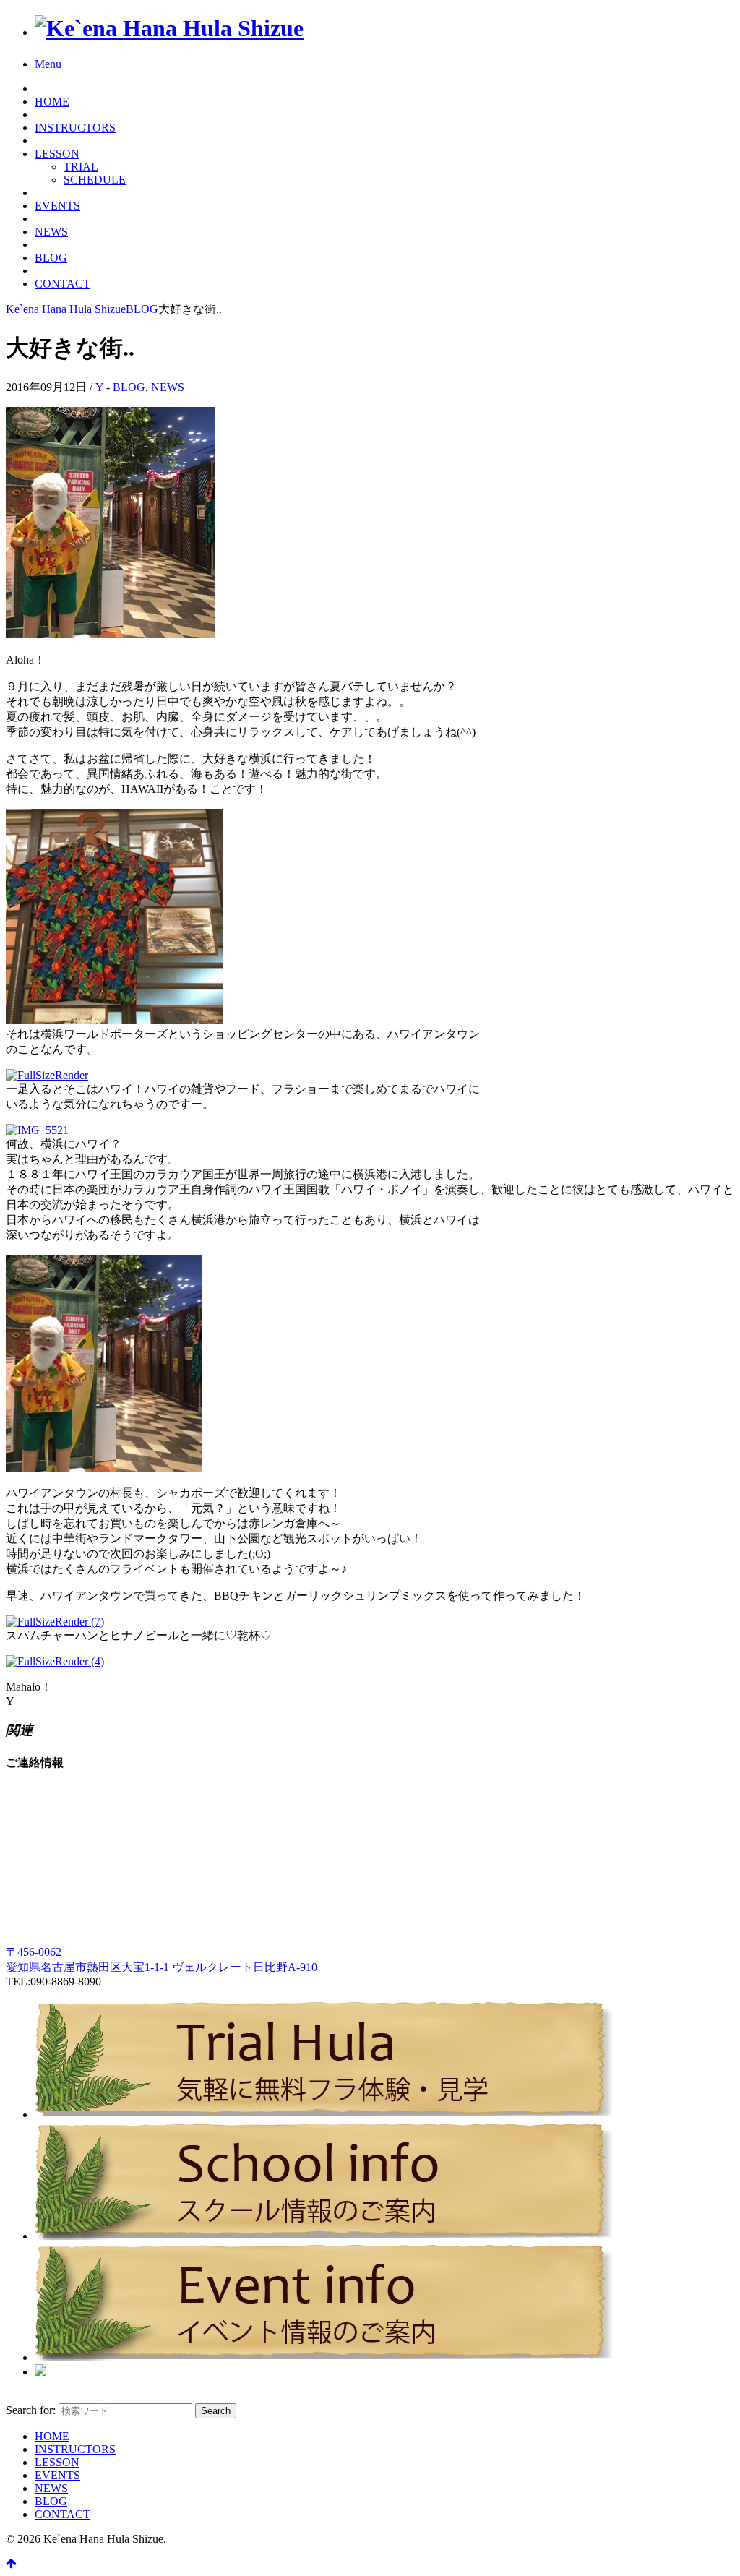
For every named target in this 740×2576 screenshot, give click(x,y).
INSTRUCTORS (75, 128)
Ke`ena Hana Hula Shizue (66, 309)
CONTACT (63, 284)
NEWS (51, 232)
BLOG (51, 258)
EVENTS (57, 206)
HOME (52, 102)
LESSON (57, 154)
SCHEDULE (95, 180)
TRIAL (81, 167)
